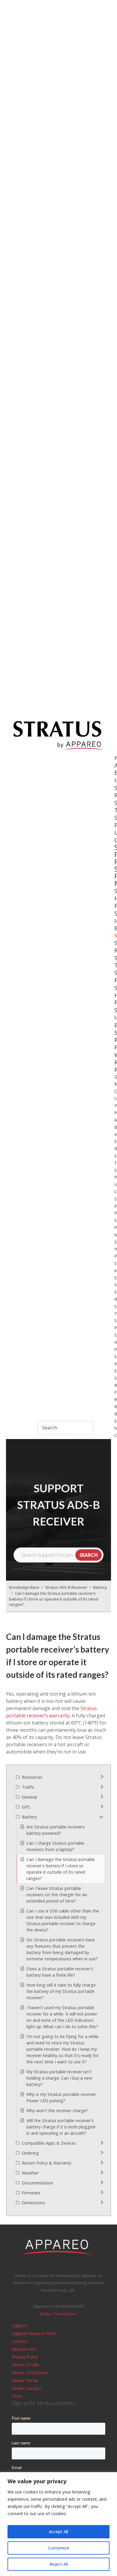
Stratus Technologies (58, 2314)
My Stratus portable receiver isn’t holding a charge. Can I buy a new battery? (59, 2078)
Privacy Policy (25, 2357)
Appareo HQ (24, 2349)
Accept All (58, 2532)
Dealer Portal (25, 2380)
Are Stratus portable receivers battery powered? (56, 1830)
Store (17, 2396)
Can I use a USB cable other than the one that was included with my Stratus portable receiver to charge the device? (63, 1920)
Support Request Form (34, 2333)
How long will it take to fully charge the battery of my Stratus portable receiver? (61, 1991)
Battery (100, 1587)
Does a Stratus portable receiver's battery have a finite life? (60, 1972)
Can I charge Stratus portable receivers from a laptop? (55, 1846)
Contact (20, 2341)
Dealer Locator (27, 2388)
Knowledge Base (24, 1587)
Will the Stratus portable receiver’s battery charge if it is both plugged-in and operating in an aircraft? (61, 2127)
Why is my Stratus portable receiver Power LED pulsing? (61, 2097)
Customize (59, 2548)
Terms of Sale (25, 2365)
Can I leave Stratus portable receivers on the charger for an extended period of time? (57, 1895)
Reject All (59, 2564)
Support (19, 2326)
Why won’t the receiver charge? (57, 2111)
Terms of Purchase (30, 2373)
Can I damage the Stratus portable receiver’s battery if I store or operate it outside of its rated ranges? (54, 1599)
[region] (58, 2524)
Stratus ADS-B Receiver (66, 1587)
